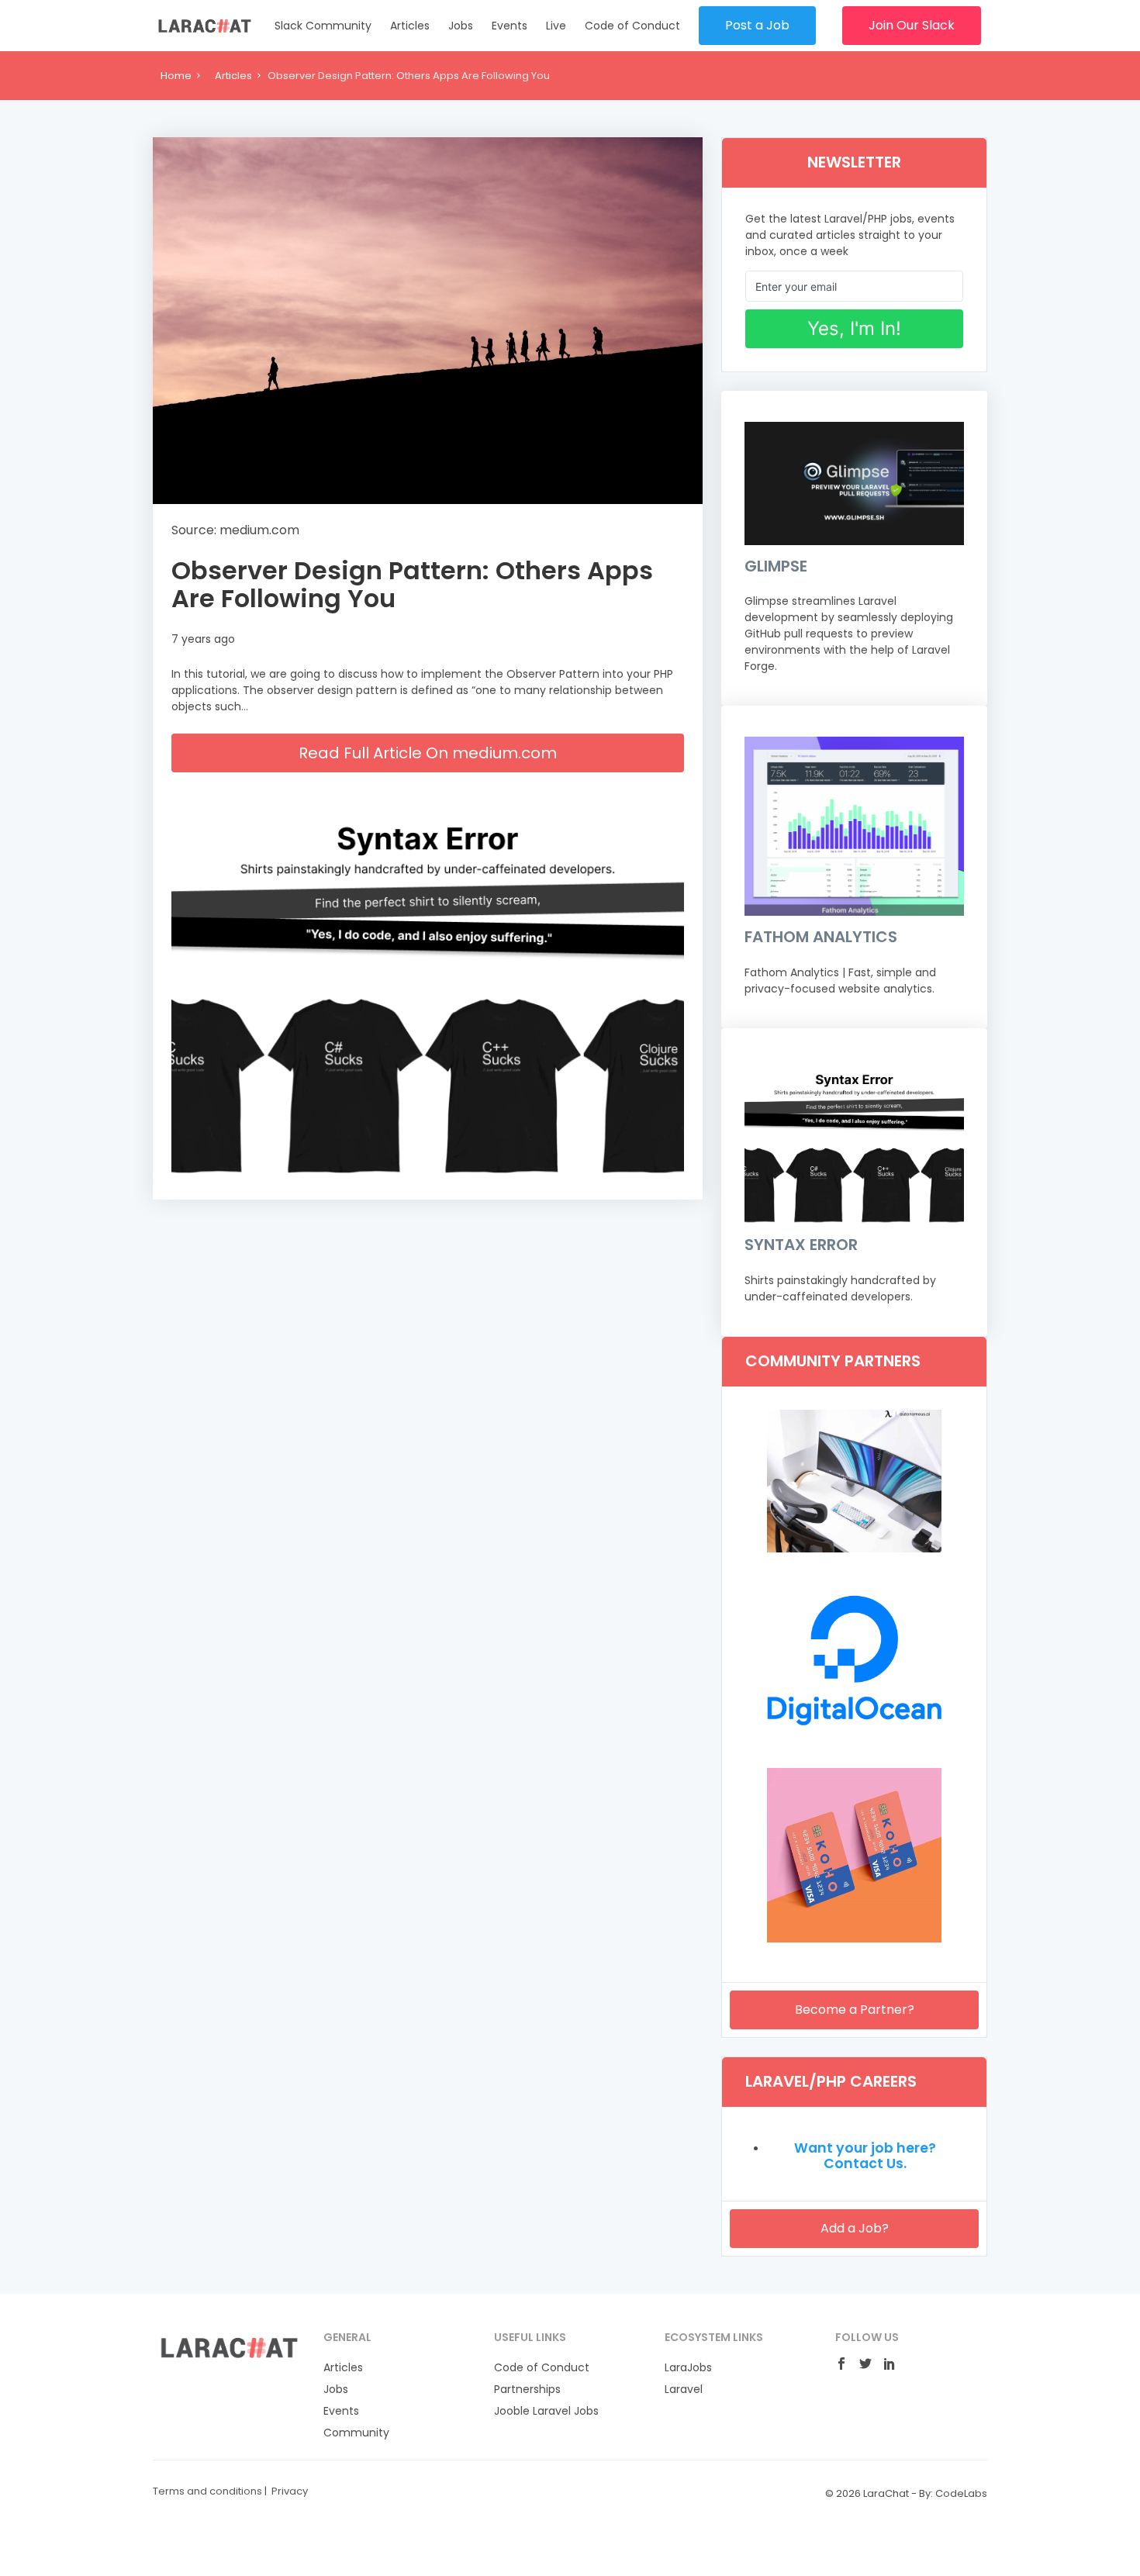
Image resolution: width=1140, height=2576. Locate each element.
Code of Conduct (632, 26)
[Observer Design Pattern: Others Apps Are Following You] (428, 321)
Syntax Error (801, 1245)
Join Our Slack (912, 25)
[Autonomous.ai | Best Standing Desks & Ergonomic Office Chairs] (854, 1549)
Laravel (684, 2389)
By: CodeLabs (953, 2493)
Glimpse (776, 566)
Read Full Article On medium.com (428, 753)
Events (510, 26)
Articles (410, 26)
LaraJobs (688, 2367)
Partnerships (527, 2389)
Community (356, 2433)
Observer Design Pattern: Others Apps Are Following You (412, 584)
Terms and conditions (207, 2491)
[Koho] (854, 1939)
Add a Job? (855, 2228)
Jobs (461, 26)
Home (176, 76)
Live (556, 26)
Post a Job (757, 25)
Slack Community (323, 26)
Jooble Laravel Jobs (546, 2411)
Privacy (290, 2491)
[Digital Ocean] (854, 1743)
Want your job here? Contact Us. (865, 2156)
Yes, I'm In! (854, 328)
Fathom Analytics (821, 937)
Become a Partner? (855, 2010)
